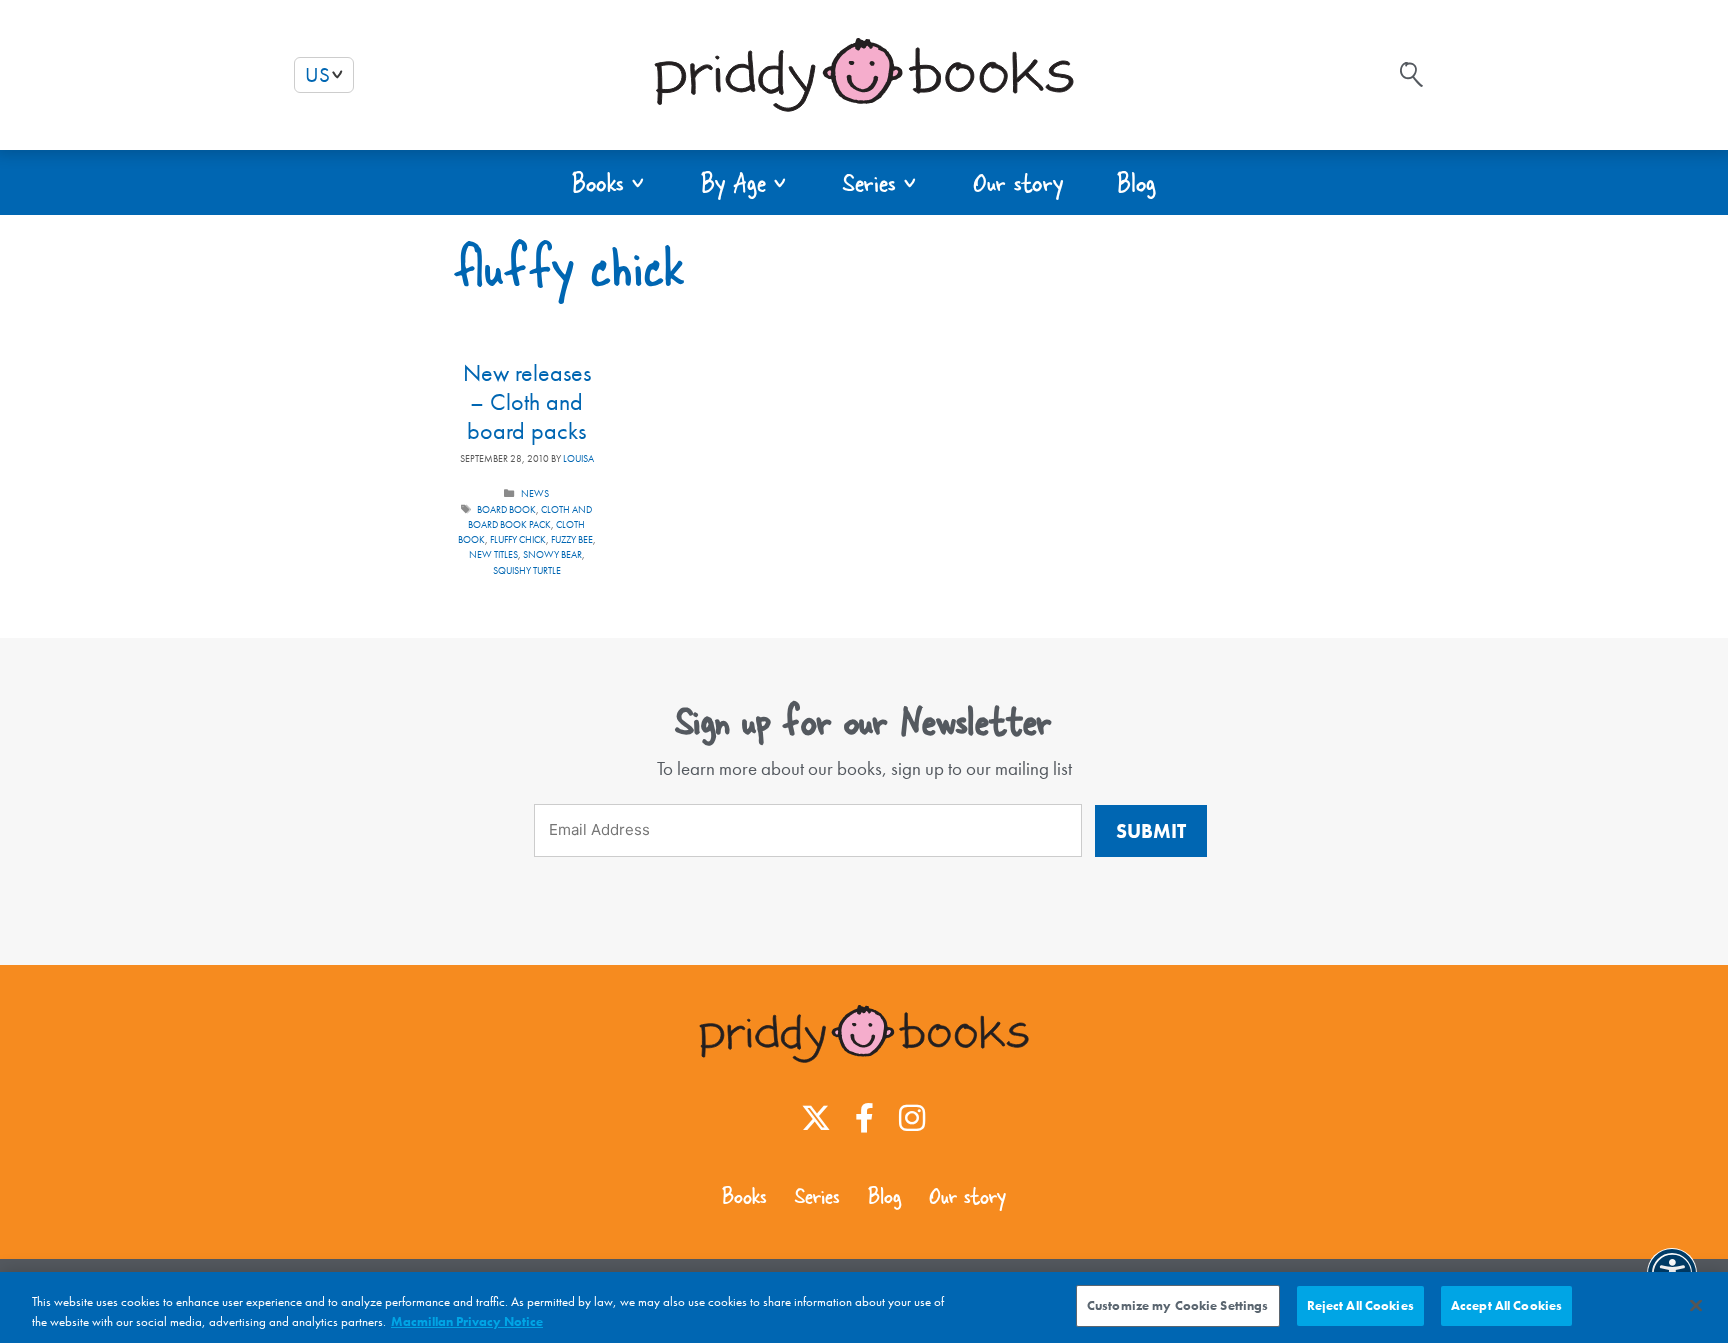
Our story (967, 1196)
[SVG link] (1411, 74)
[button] (609, 182)
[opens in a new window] (816, 1118)
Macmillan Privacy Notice (467, 1321)
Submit (1151, 831)
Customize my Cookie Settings (1178, 1305)
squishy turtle (527, 570)
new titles (493, 554)
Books (744, 1196)
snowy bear (552, 554)
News (535, 493)
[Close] (1696, 1305)
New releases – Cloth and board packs (527, 401)
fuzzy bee (572, 539)
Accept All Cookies (1506, 1305)
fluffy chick (518, 539)
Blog (884, 1196)
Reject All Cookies (1360, 1305)
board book (506, 509)
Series (817, 1196)
